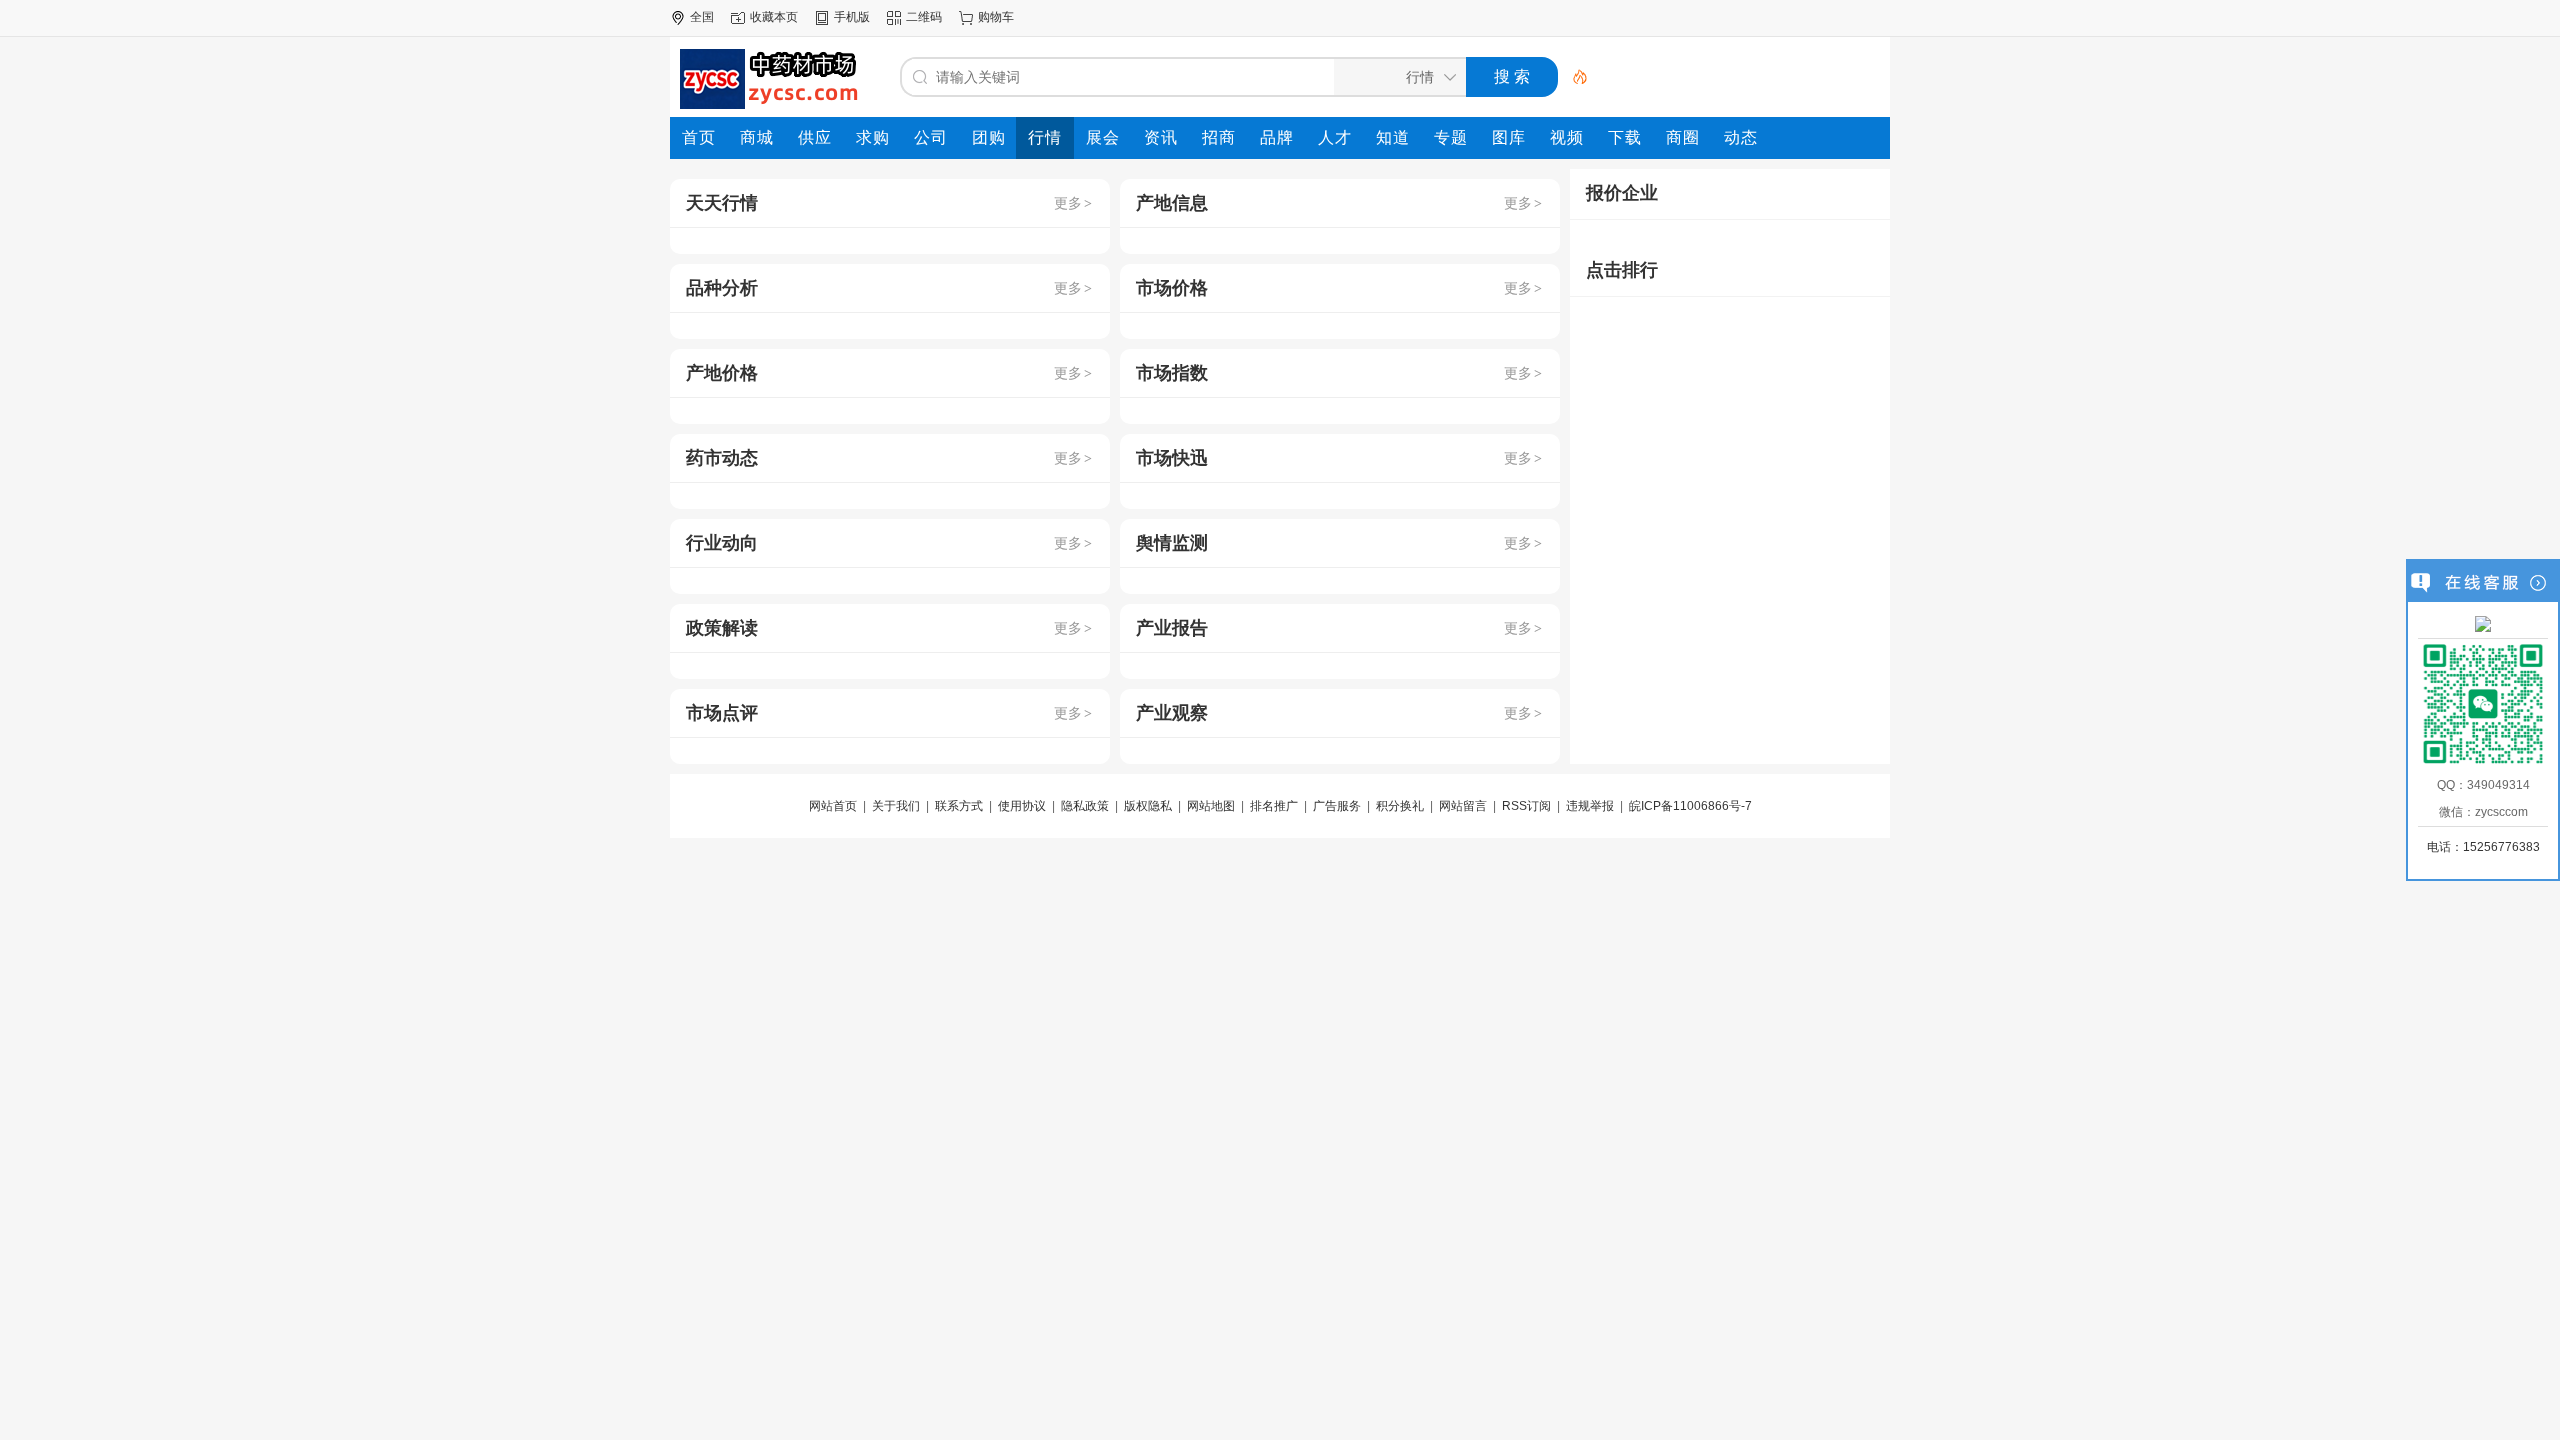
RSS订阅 (1526, 806)
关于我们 (896, 806)
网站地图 (1211, 806)
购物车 (996, 17)
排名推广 (1274, 806)
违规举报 (1590, 806)
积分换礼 (1400, 806)
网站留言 (1463, 806)
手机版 (852, 17)
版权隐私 (1148, 806)
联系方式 (959, 806)
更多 (1073, 203)
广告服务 (1337, 806)
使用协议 (1022, 806)
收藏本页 (774, 17)
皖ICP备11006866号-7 (1690, 806)
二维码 (924, 17)
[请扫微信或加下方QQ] (2483, 623)
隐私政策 (1085, 806)
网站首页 (833, 806)
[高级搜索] (1573, 77)
